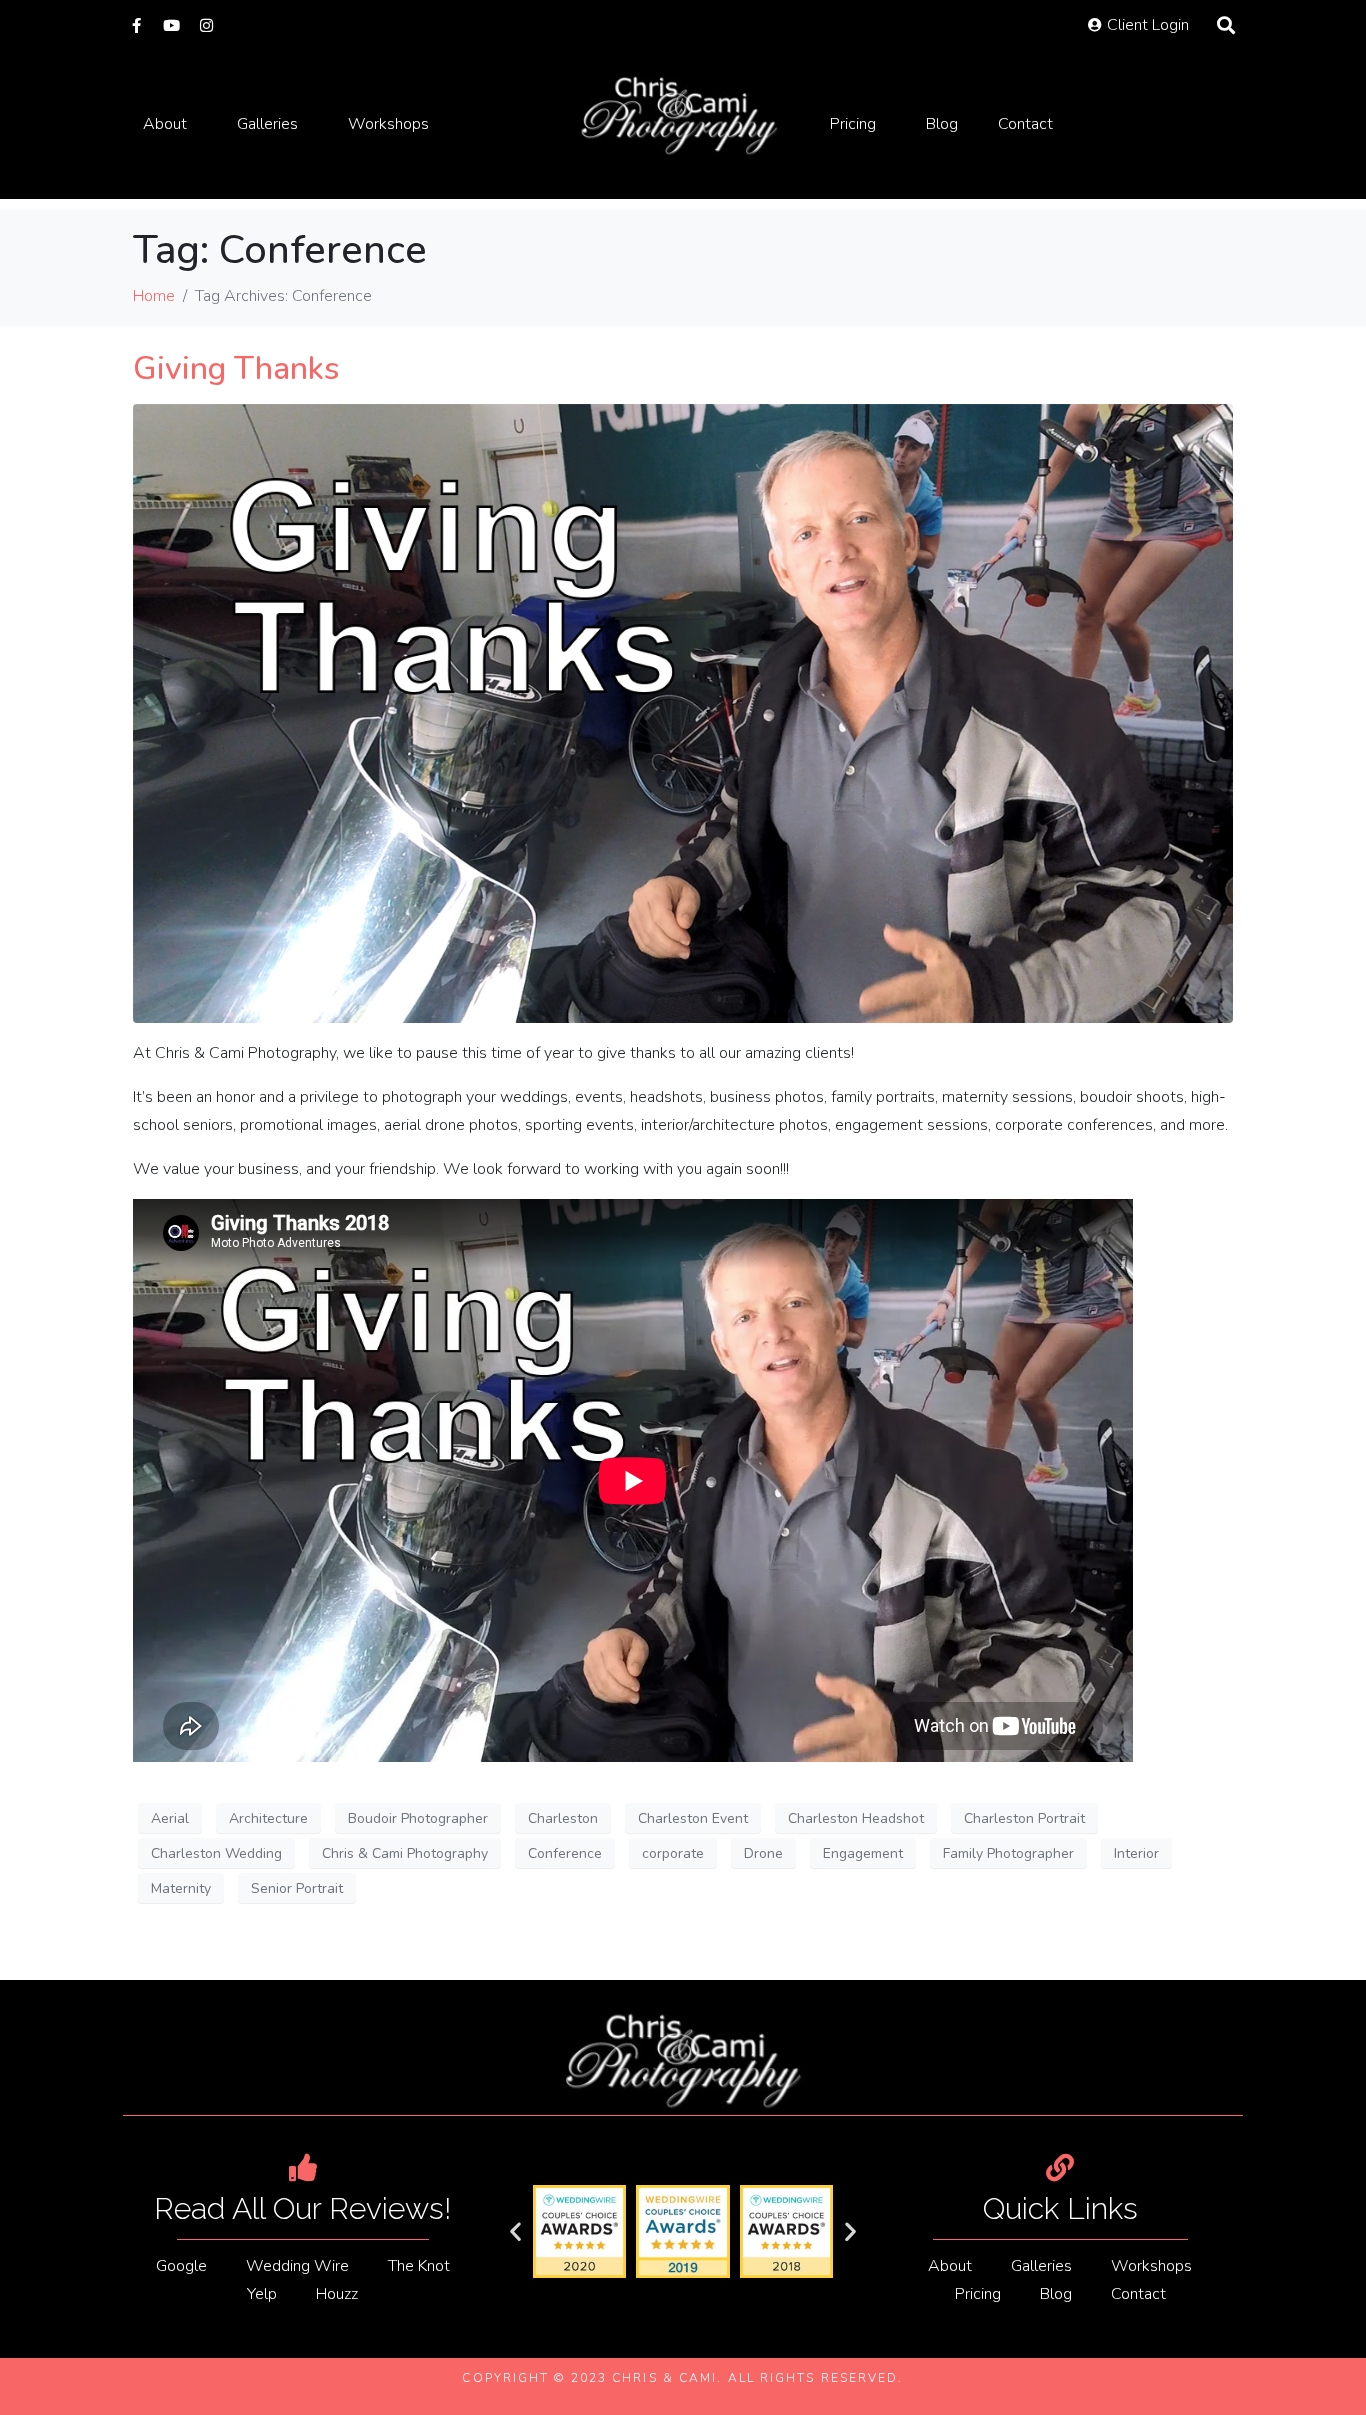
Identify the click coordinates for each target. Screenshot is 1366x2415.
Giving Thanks (236, 368)
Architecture (268, 1818)
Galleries (267, 124)
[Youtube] (171, 25)
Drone (763, 1853)
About (165, 124)
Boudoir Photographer (418, 1818)
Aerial (170, 1818)
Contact (1025, 124)
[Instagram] (206, 25)
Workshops (388, 124)
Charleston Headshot (856, 1818)
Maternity (181, 1888)
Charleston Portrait (1024, 1818)
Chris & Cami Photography (405, 1853)
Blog (942, 124)
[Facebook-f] (136, 25)
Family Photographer (1008, 1853)
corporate (673, 1853)
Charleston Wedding (216, 1853)
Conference (565, 1853)
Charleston (563, 1818)
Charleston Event (693, 1818)
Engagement (863, 1853)
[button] (515, 2231)
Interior (1136, 1853)
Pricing (853, 124)
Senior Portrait (297, 1888)
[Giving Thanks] (683, 713)
